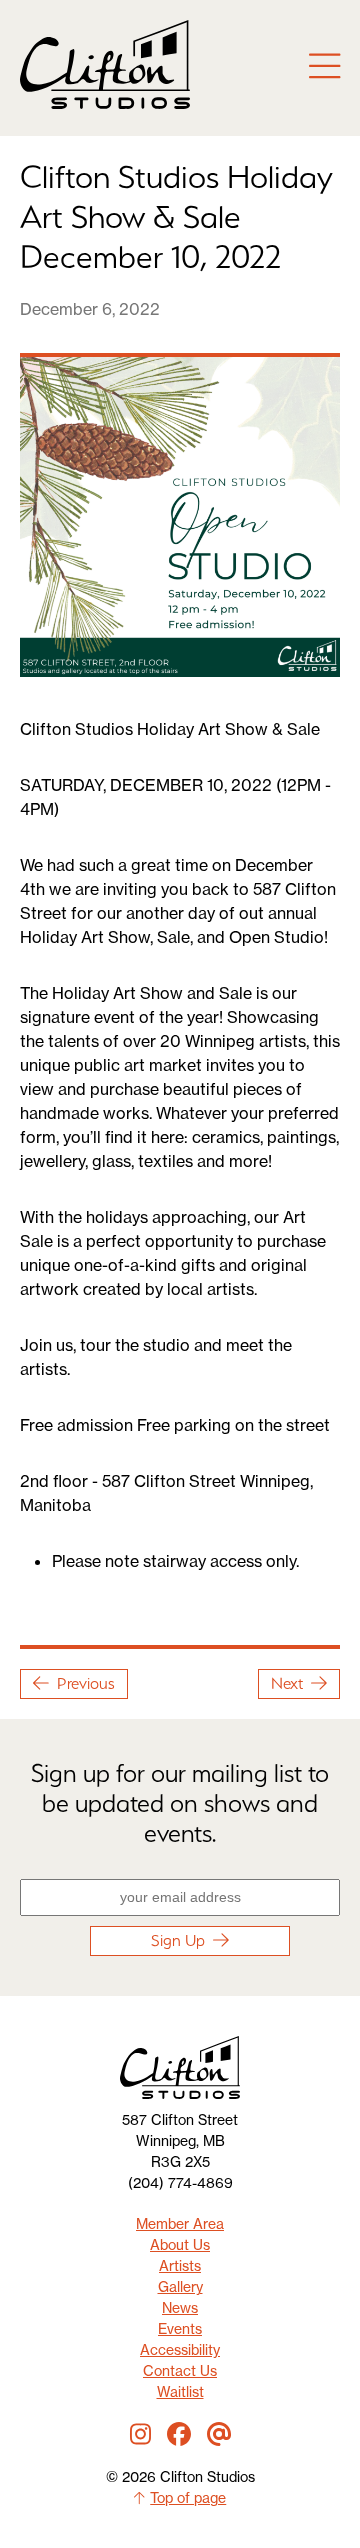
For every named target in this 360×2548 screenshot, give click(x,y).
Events (180, 2328)
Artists (180, 2265)
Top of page (188, 2497)
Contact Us (180, 2370)
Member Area (180, 2223)
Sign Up (178, 1940)
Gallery (180, 2286)
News (180, 2307)
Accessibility (180, 2349)
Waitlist (180, 2391)
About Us (180, 2244)
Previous (86, 1683)
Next (287, 1683)
